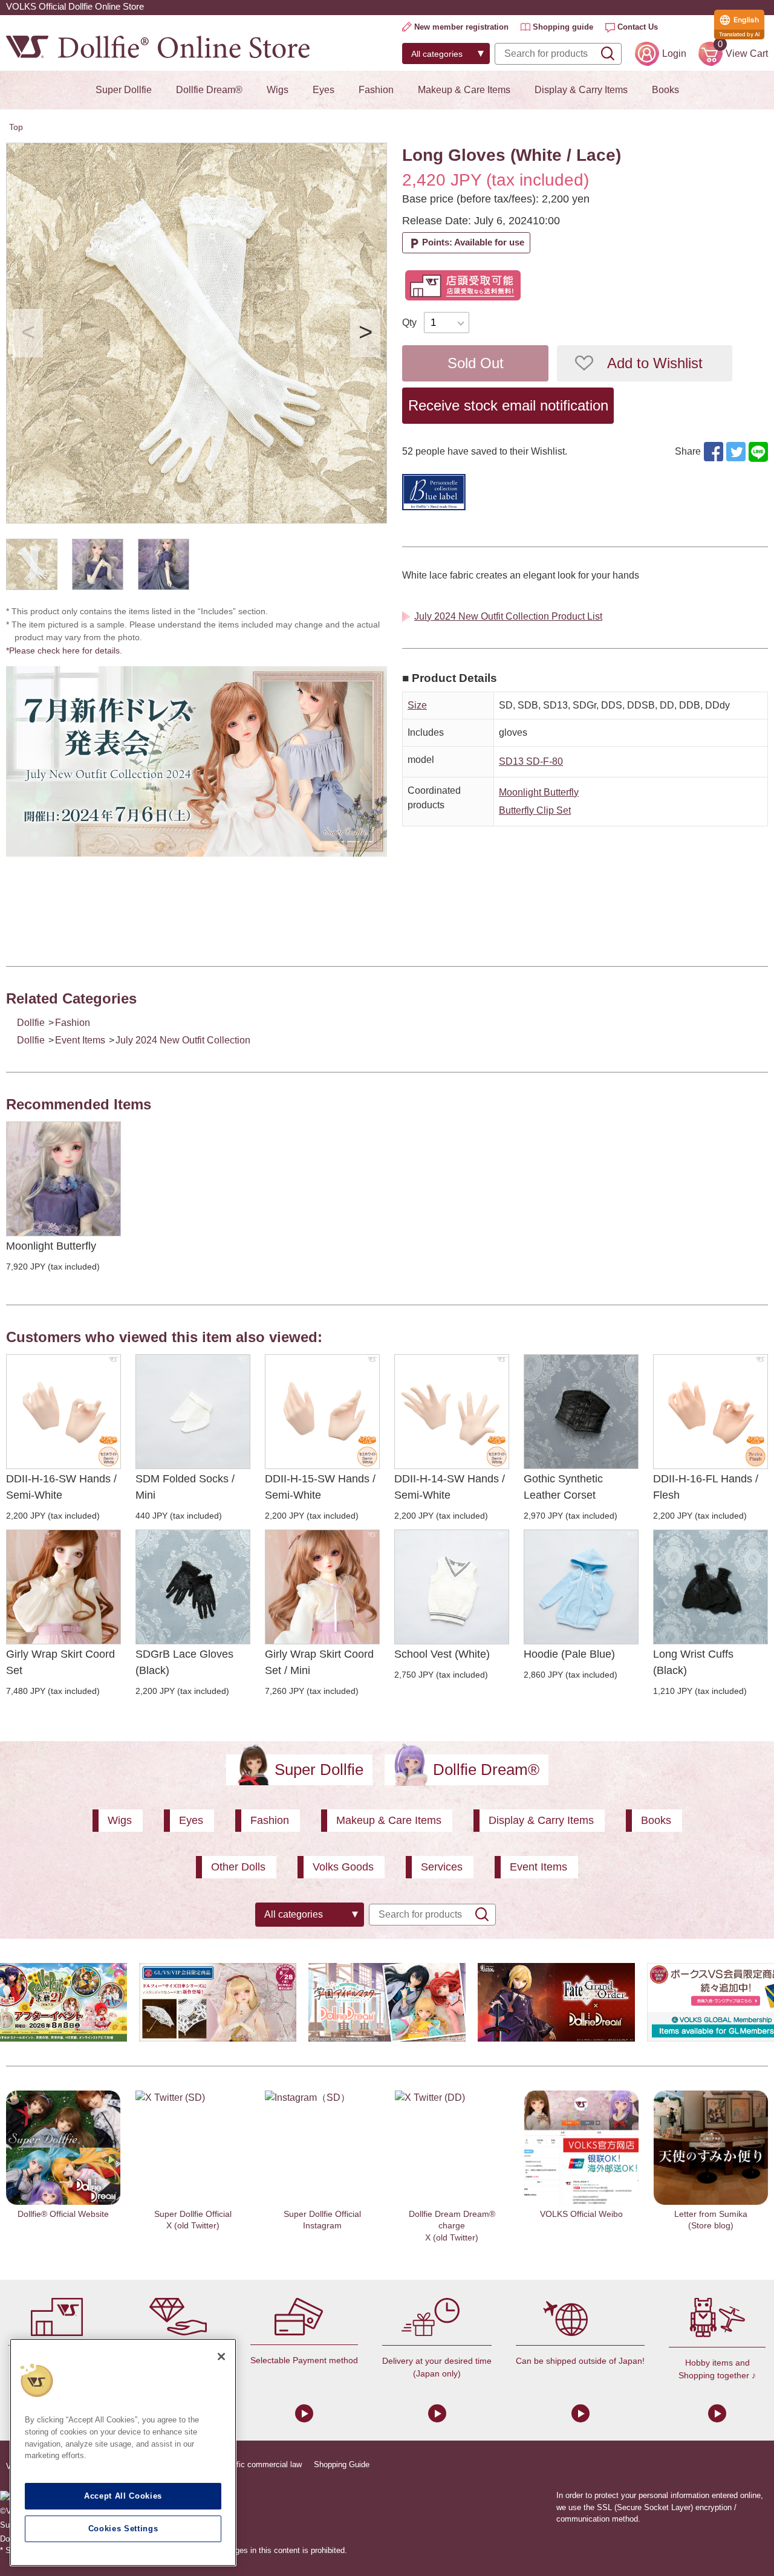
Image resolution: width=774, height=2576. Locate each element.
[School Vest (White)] (452, 1587)
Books (665, 90)
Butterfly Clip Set (535, 810)
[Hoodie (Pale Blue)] (581, 1587)
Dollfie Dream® (209, 90)
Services (442, 1867)
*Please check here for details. (68, 650)
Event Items (80, 1040)
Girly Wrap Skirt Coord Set (60, 1662)
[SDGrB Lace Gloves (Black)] (193, 1587)
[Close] (221, 2357)
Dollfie (31, 1023)
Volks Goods (343, 1867)
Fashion (376, 90)
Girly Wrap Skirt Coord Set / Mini (319, 1662)
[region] (123, 2452)
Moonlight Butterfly (539, 792)
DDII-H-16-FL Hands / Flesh (706, 1487)
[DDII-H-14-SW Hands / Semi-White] (452, 1412)
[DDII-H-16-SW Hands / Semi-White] (63, 1412)
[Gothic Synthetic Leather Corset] (581, 1412)
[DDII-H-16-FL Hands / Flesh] (711, 1412)
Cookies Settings (123, 2529)
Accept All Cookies (123, 2496)
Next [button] (365, 333)
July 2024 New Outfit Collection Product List (508, 616)
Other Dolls (238, 1867)
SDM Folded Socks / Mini (185, 1487)
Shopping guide (563, 27)
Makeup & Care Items (464, 90)
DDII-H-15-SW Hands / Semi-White (320, 1487)
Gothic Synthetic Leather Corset (563, 1487)
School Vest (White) (442, 1654)
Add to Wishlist (655, 363)
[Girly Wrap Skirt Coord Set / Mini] (322, 1587)
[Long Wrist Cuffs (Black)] (711, 1587)
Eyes (324, 90)
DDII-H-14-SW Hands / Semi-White (450, 1487)
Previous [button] (28, 333)
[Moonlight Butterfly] (63, 1179)
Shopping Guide (342, 2464)
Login (674, 54)
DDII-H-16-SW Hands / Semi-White (61, 1487)
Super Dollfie (124, 90)
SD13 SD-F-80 (531, 761)
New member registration (461, 27)
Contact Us (638, 27)
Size (417, 705)
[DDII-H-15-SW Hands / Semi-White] (322, 1412)
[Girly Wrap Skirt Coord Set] (63, 1587)
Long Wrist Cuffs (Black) (693, 1662)
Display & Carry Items (581, 90)
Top (16, 127)
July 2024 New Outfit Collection (183, 1040)
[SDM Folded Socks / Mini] (193, 1412)
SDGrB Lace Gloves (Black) (184, 1662)
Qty (409, 323)
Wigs (278, 90)
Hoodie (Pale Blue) (569, 1654)
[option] (197, 333)
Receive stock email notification (508, 405)
